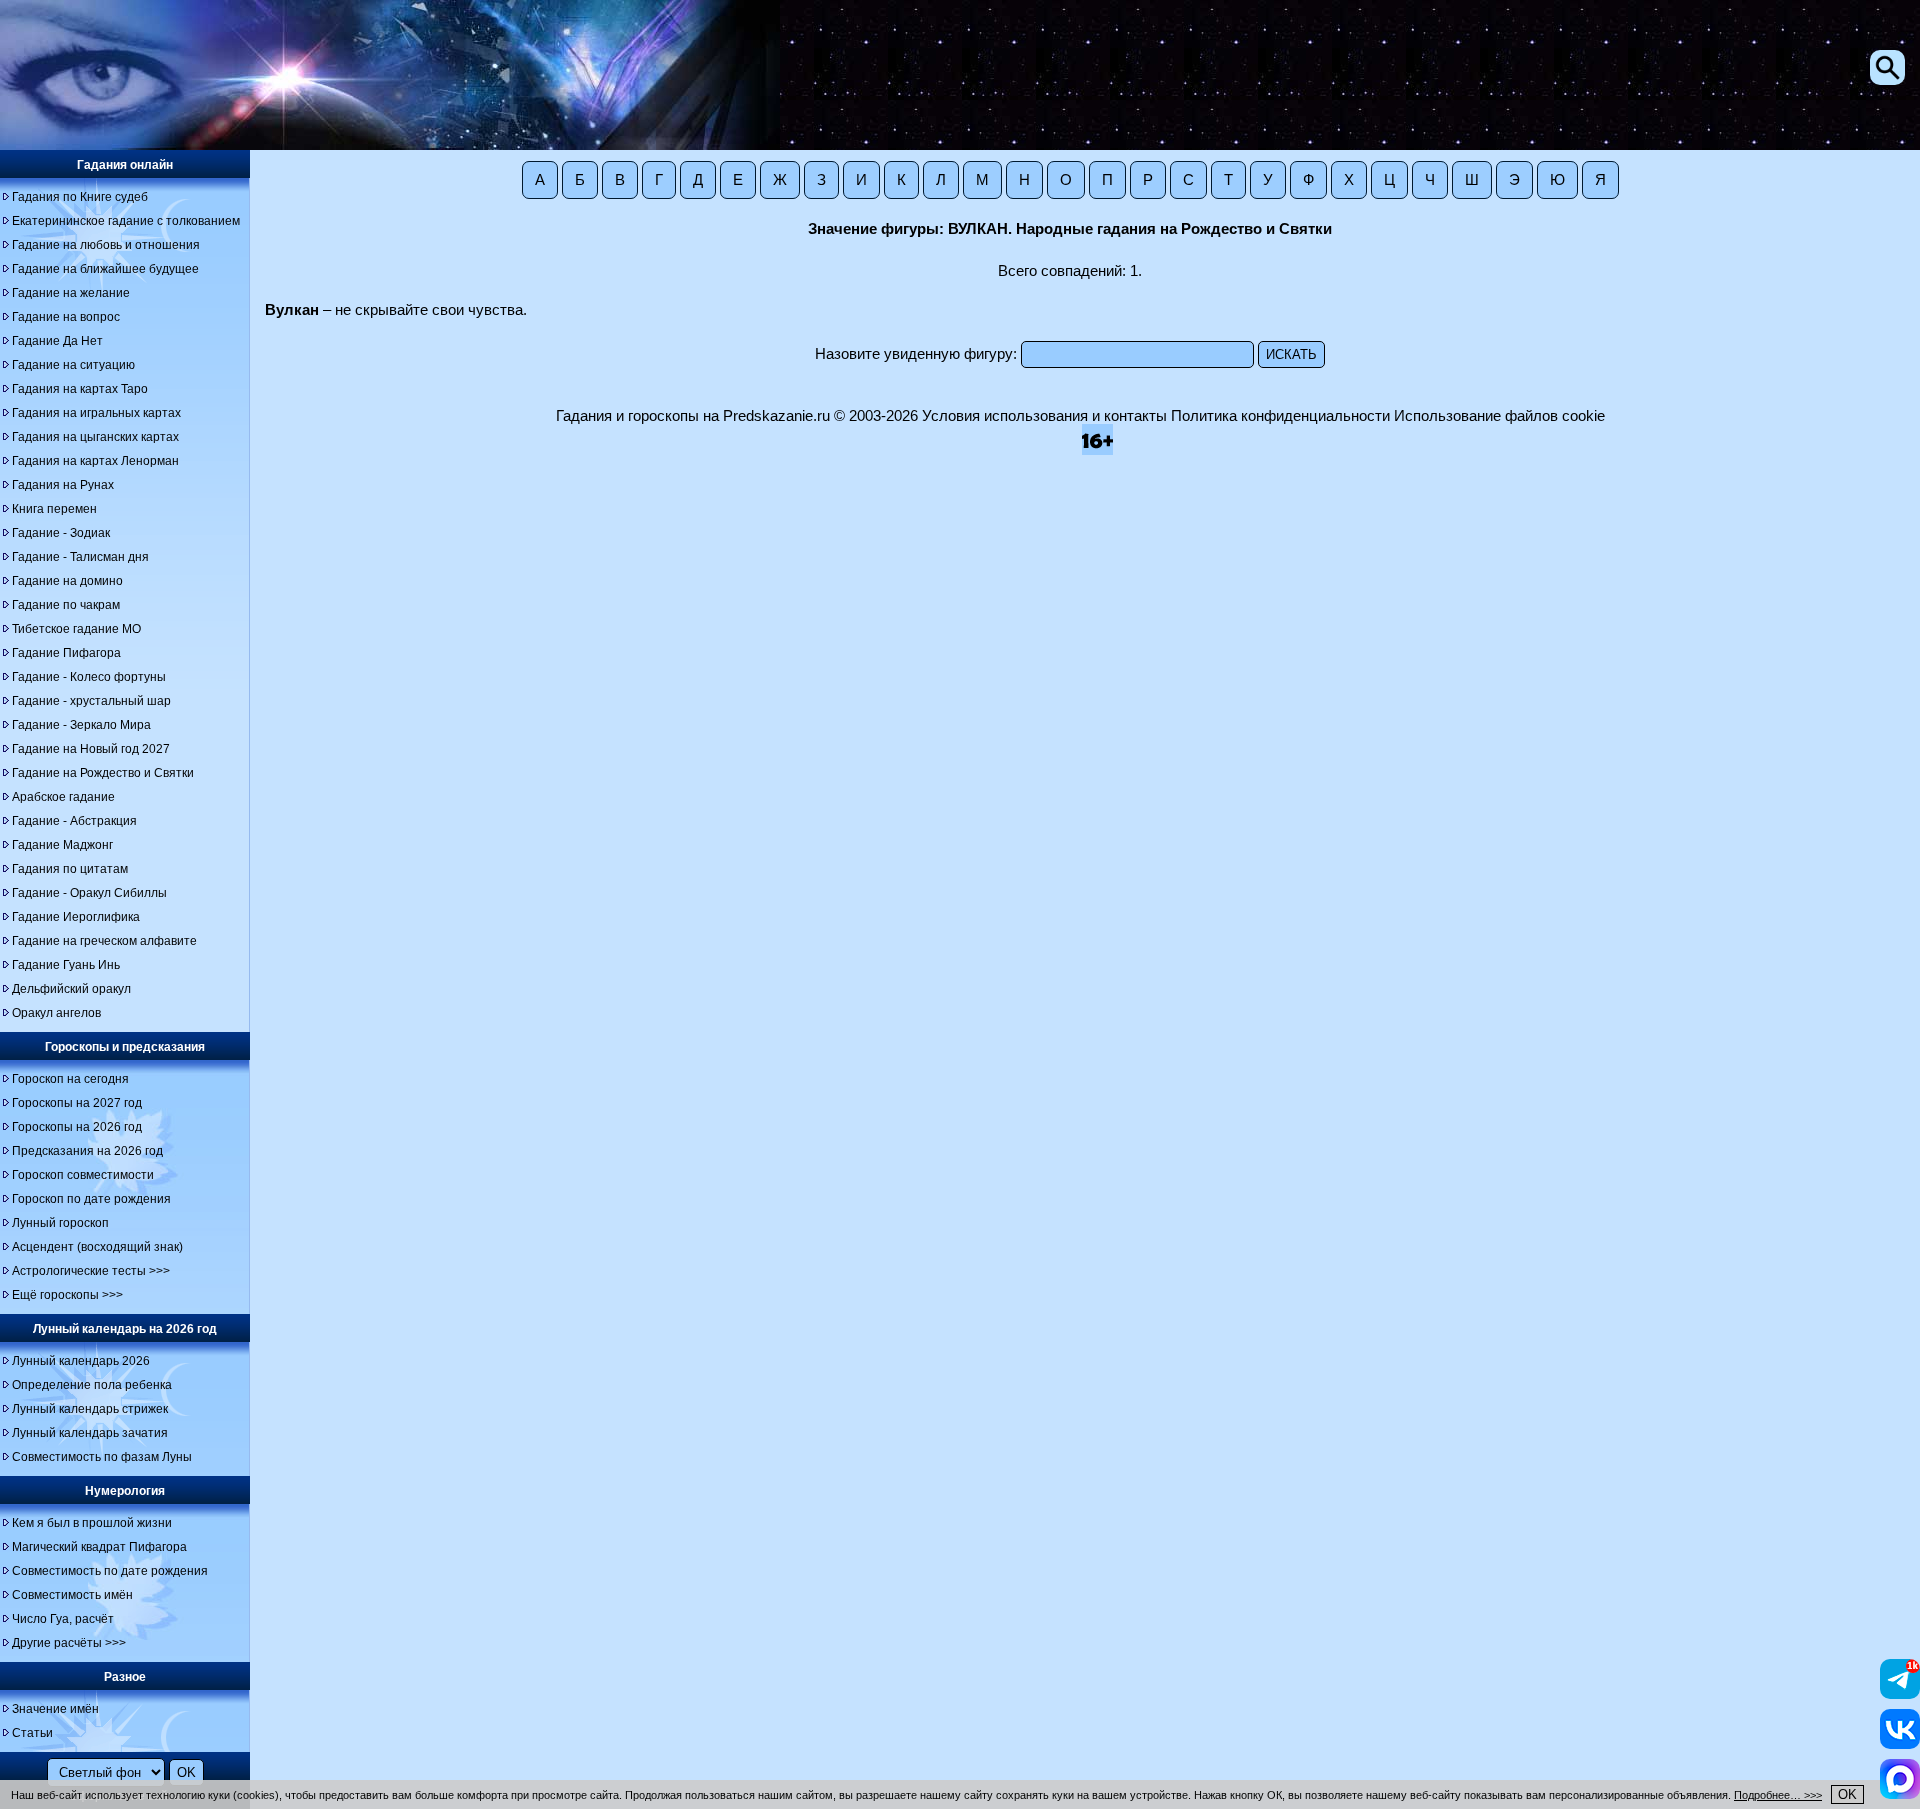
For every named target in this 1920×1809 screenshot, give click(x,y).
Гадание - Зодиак (61, 533)
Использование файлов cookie (1499, 416)
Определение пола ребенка (92, 1385)
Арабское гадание (63, 797)
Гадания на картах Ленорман (95, 461)
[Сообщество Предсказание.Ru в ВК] (1900, 1744)
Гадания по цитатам (70, 869)
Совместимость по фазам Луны (102, 1457)
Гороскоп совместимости (83, 1175)
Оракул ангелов (56, 1013)
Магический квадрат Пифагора (99, 1547)
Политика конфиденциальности (1280, 416)
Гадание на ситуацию (73, 365)
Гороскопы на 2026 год (77, 1127)
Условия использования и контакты (1044, 416)
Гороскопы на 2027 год (77, 1103)
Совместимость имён (72, 1595)
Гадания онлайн (125, 165)
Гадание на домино (67, 581)
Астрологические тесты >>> (91, 1271)
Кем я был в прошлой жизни (92, 1523)
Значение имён (55, 1709)
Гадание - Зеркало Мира (81, 725)
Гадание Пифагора (66, 653)
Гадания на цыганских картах (95, 437)
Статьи (32, 1733)
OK (1847, 1794)
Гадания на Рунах (63, 485)
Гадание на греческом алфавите (104, 941)
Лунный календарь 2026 (81, 1361)
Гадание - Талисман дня (80, 557)
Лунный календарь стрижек (90, 1409)
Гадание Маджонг (62, 845)
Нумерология (125, 1491)
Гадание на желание (71, 293)
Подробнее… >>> (1778, 1795)
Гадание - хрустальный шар (91, 701)
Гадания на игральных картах (96, 413)
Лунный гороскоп (60, 1223)
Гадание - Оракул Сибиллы (89, 893)
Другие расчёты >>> (69, 1643)
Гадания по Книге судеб (80, 197)
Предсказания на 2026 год (87, 1151)
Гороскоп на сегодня (70, 1079)
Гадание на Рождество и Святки (103, 773)
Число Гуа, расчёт (63, 1619)
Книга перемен (54, 509)
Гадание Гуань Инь (66, 965)
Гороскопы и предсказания (125, 1047)
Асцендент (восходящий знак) (97, 1247)
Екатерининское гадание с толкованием (126, 221)
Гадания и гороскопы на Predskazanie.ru (693, 416)
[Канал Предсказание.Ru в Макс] (1900, 1794)
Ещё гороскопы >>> (67, 1295)
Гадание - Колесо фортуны (89, 677)
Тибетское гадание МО (76, 629)
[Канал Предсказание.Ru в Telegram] (1900, 1694)
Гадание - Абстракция (74, 821)
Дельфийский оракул (71, 989)
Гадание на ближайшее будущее (105, 269)
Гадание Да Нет (57, 341)
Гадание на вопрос (66, 317)
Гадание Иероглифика (76, 917)
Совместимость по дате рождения (110, 1571)
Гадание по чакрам (66, 605)
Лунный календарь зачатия (90, 1433)
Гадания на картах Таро (80, 389)
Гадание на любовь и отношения (106, 245)
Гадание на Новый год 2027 (91, 749)
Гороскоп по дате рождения (91, 1199)
